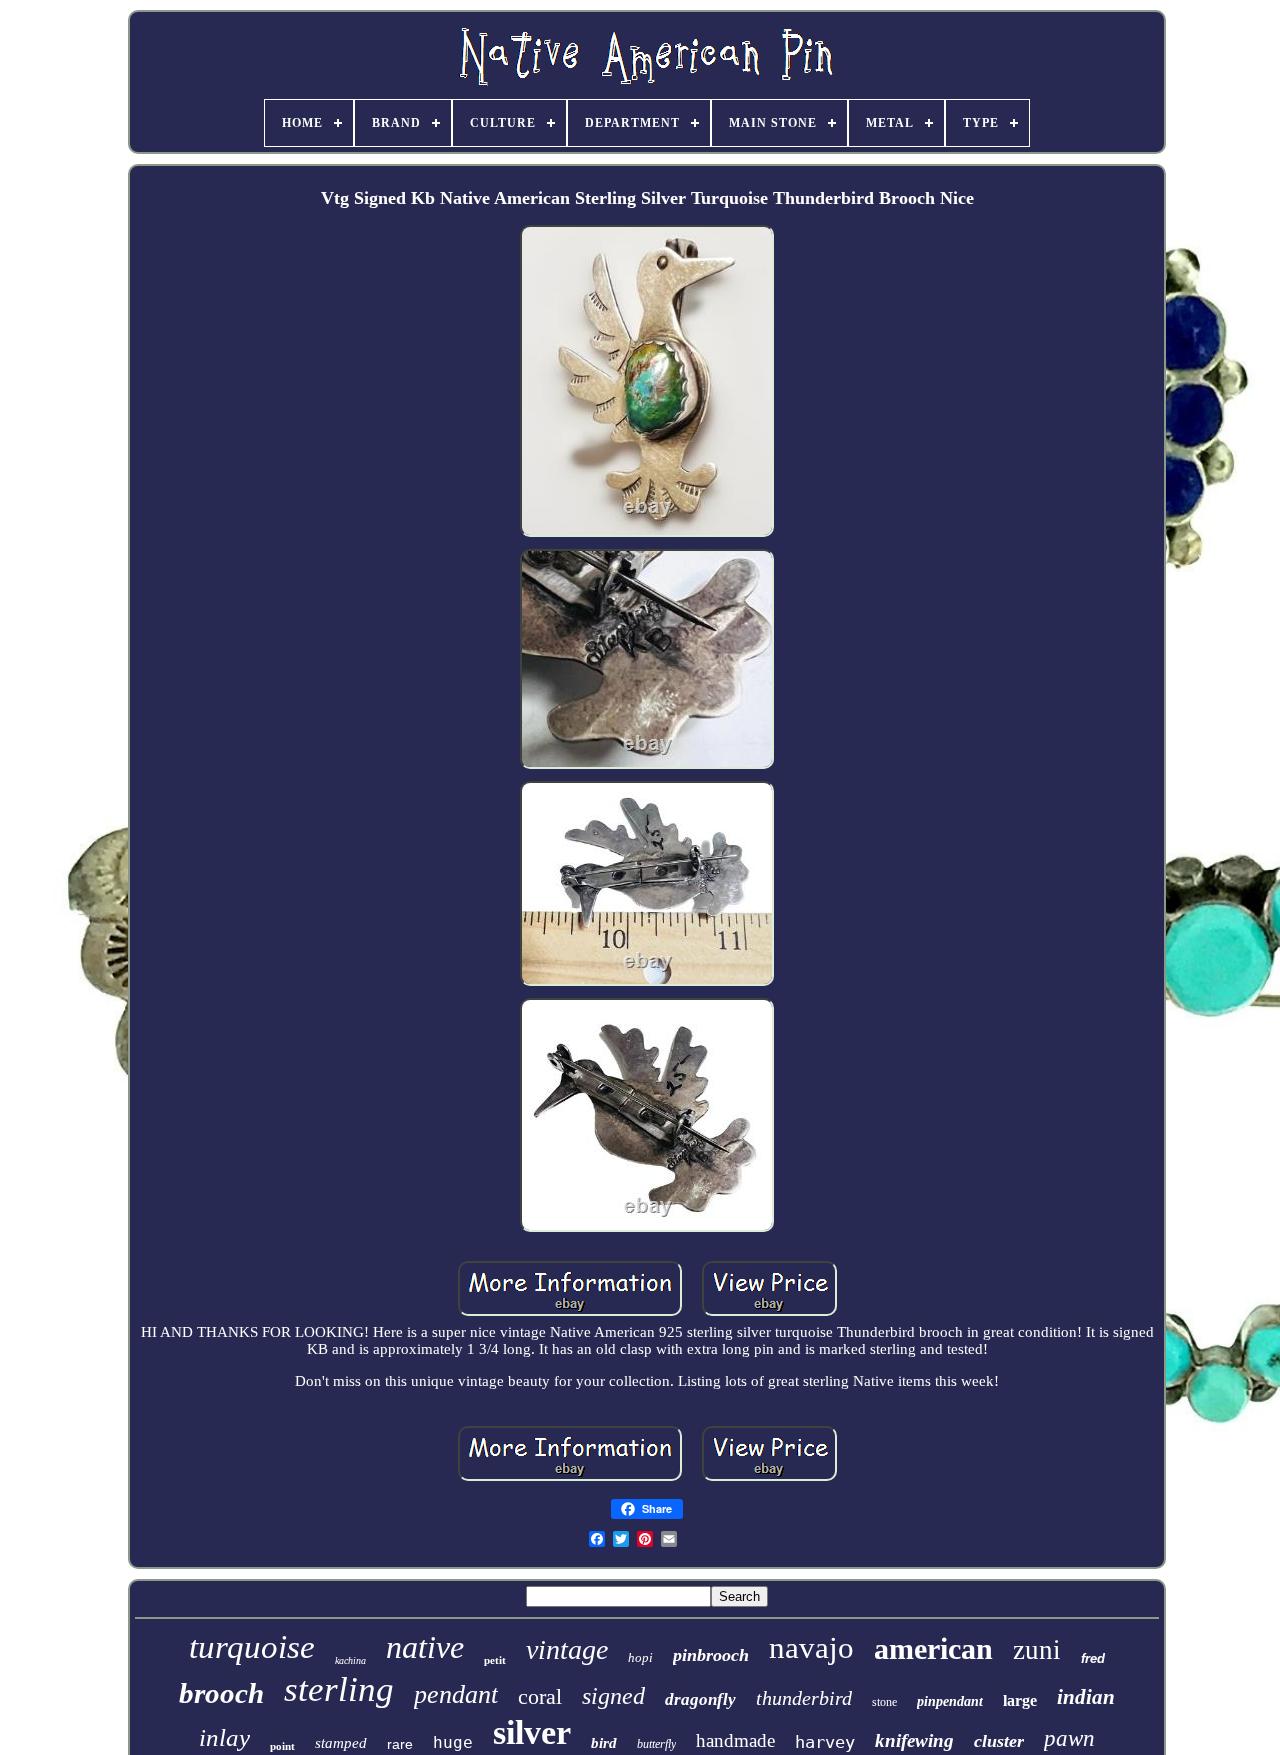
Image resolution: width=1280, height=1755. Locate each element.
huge (453, 1742)
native (425, 1647)
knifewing (914, 1740)
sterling (339, 1689)
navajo (811, 1647)
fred (1093, 1658)
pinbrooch (711, 1655)
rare (400, 1744)
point (282, 1746)
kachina (350, 1660)
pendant (456, 1694)
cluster (999, 1741)
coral (540, 1696)
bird (604, 1743)
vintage (567, 1649)
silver (532, 1732)
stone (884, 1702)
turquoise (252, 1647)
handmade (735, 1740)
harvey (825, 1742)
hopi (640, 1657)
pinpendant (950, 1701)
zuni (1037, 1650)
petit (495, 1660)
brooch (221, 1693)
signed (613, 1696)
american (933, 1648)
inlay (224, 1737)
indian (1086, 1697)
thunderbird (804, 1698)
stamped (341, 1743)
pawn (1069, 1738)
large (1020, 1700)
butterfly (656, 1744)
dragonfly (700, 1699)
